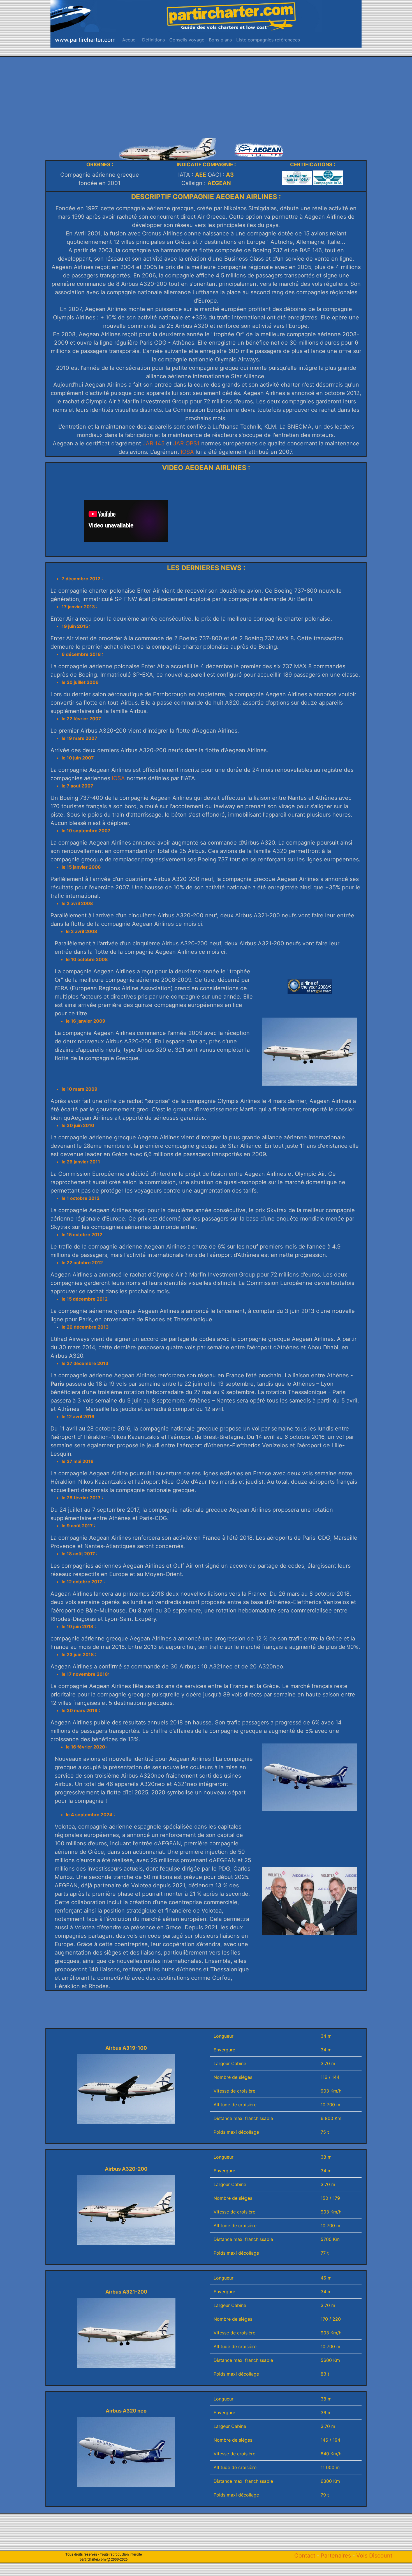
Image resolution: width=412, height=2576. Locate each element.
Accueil (131, 40)
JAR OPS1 (186, 443)
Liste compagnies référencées (269, 40)
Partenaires (336, 2556)
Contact (305, 2556)
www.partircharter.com (85, 40)
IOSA (187, 452)
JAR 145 (153, 443)
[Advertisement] (206, 96)
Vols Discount (374, 2556)
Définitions (155, 40)
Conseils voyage (188, 40)
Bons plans (221, 40)
